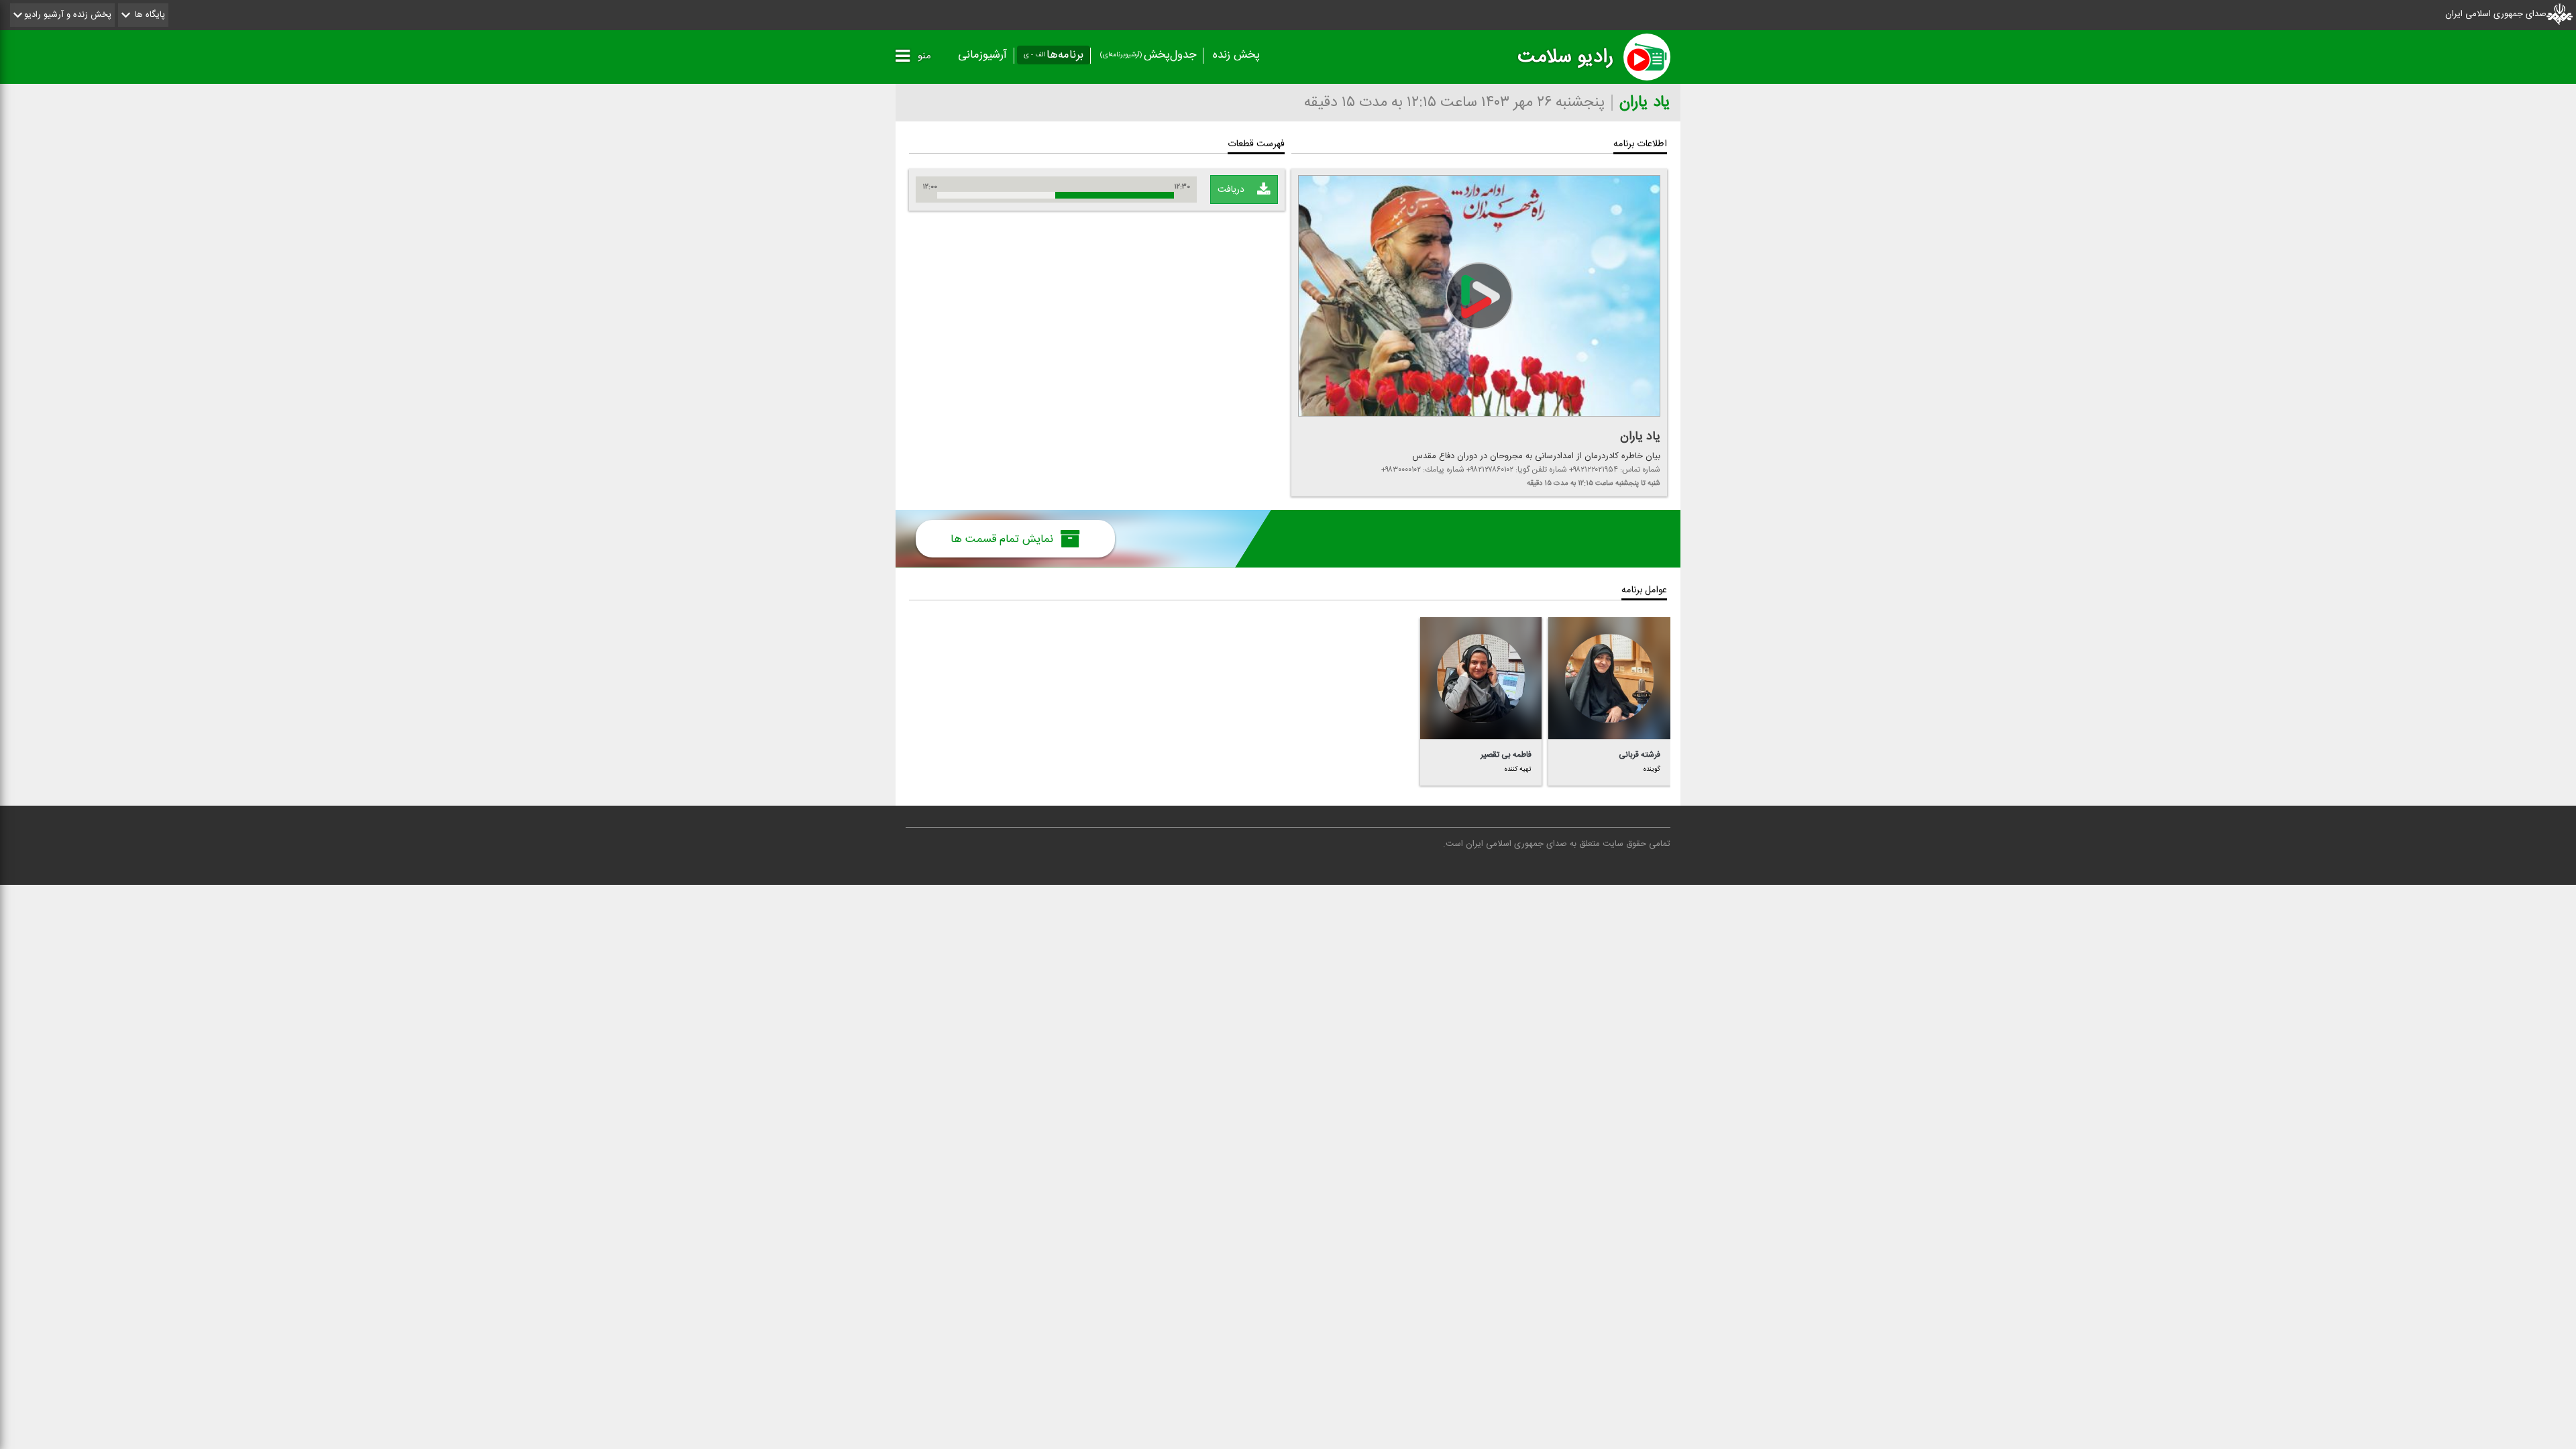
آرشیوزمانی (982, 55)
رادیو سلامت (1565, 57)
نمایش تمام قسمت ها (1004, 539)
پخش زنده (1236, 55)
